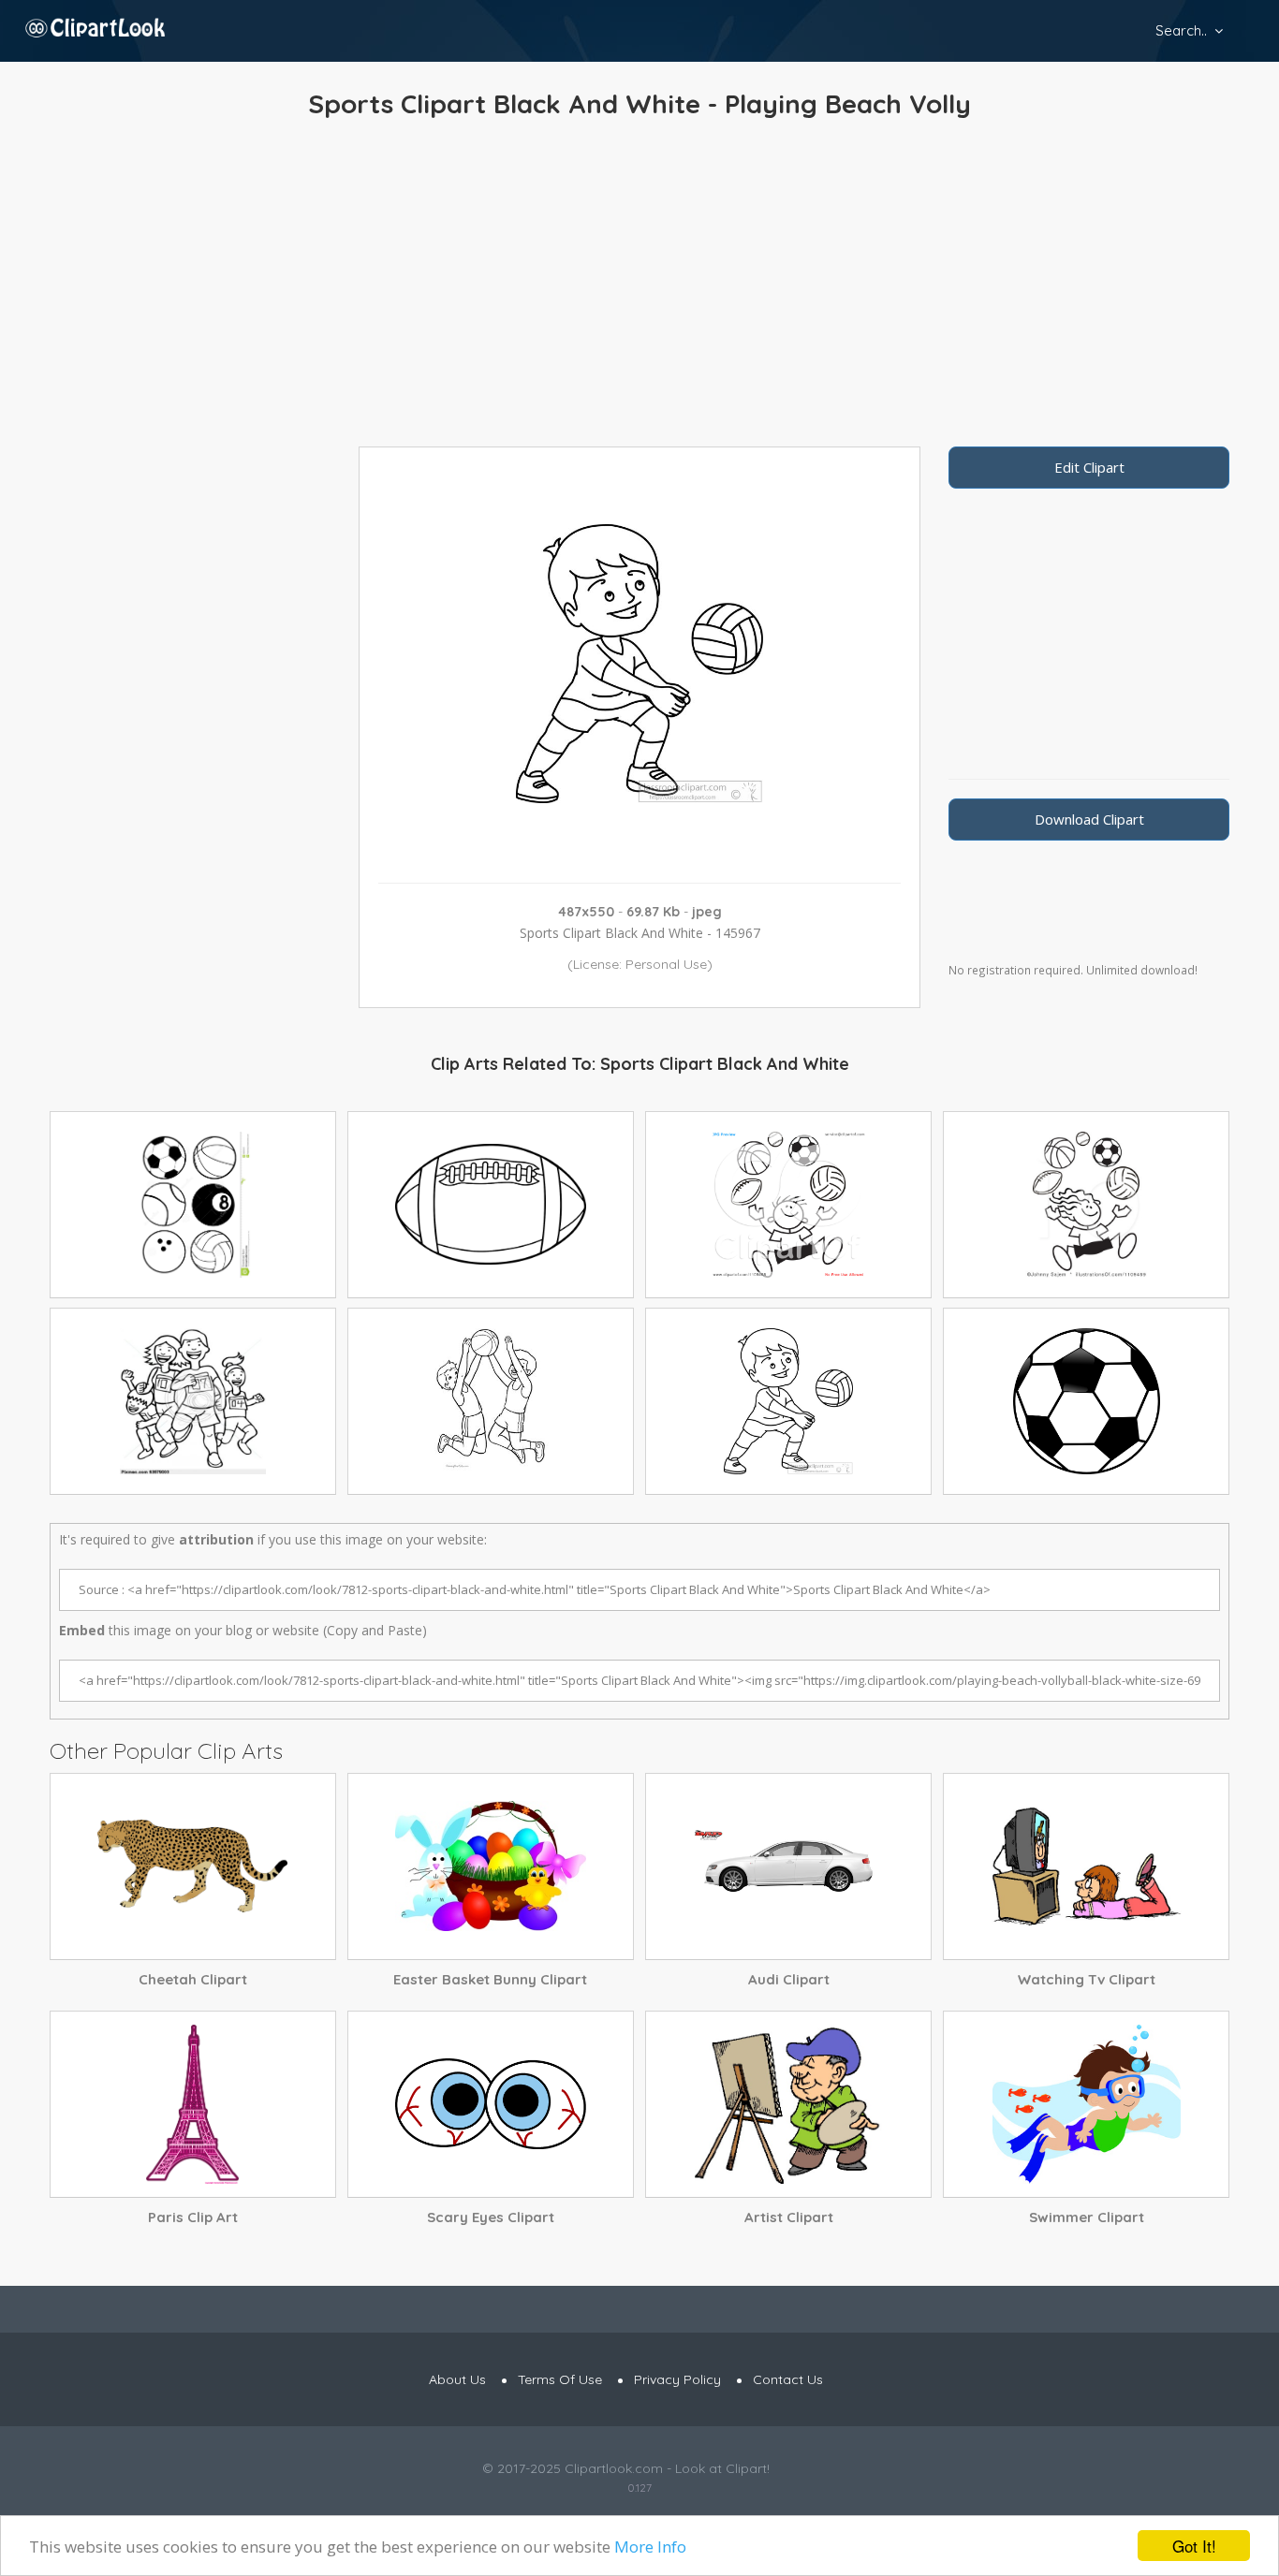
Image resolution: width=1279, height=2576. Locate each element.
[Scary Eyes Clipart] (491, 2104)
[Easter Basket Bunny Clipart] (491, 1866)
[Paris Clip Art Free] (193, 2104)
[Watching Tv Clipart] (1086, 1866)
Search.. (1181, 30)
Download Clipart (1089, 819)
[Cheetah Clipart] (193, 1866)
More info (650, 2547)
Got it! (1194, 2546)
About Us (457, 2379)
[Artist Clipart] (788, 2104)
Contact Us (788, 2379)
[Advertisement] (639, 287)
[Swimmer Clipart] (1086, 2104)
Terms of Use (560, 2379)
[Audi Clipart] (788, 1866)
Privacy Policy (677, 2379)
